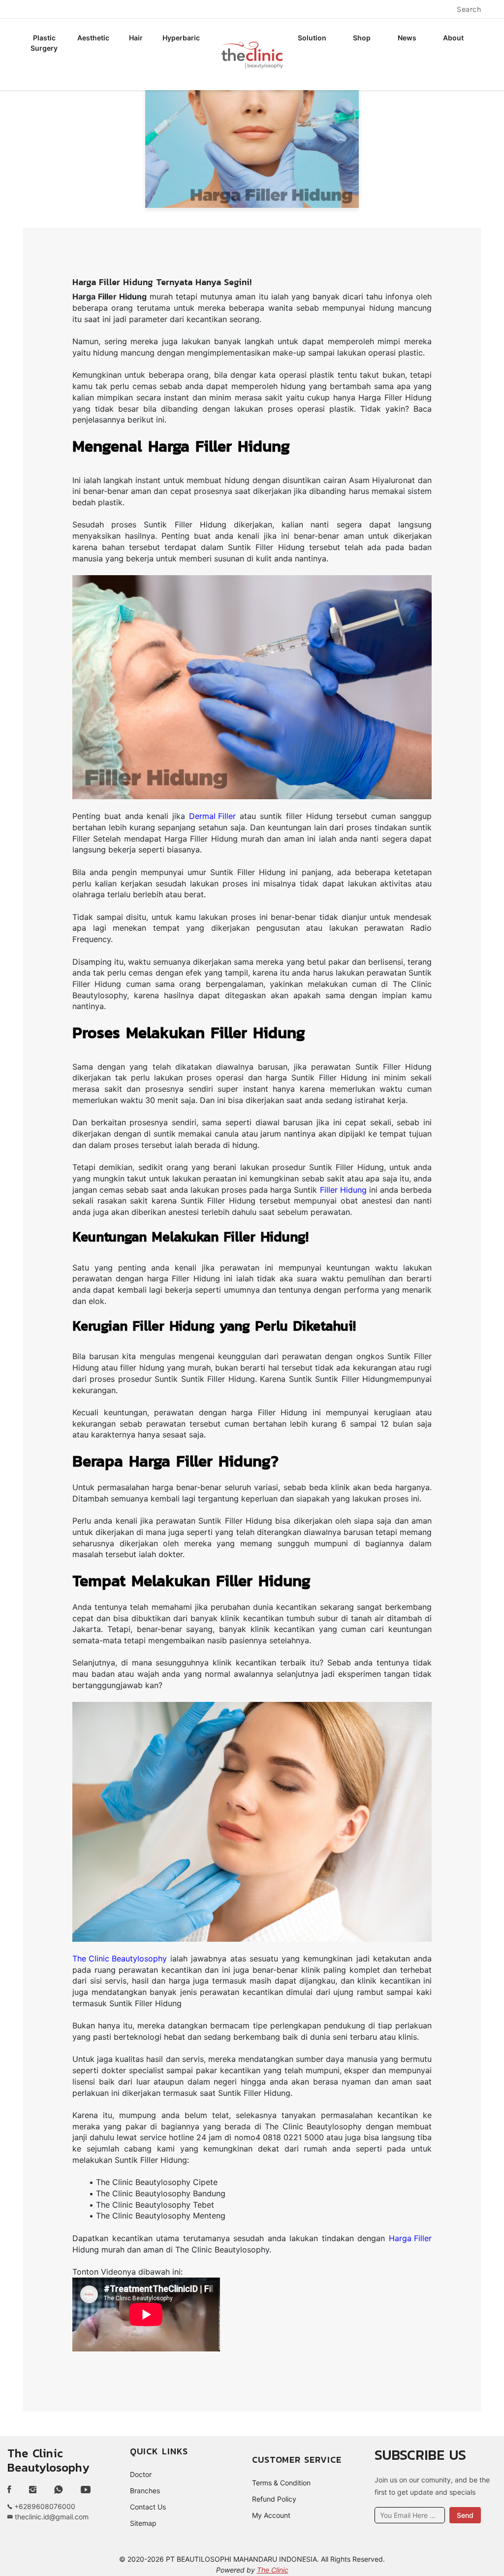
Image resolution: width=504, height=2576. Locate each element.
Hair (136, 38)
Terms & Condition (281, 2483)
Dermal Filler (212, 816)
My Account (271, 2515)
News (407, 38)
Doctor (141, 2474)
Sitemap (143, 2523)
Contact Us (148, 2507)
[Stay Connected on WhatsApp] (59, 2490)
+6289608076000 (44, 2506)
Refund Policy (274, 2499)
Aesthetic (93, 38)
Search (469, 9)
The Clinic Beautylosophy (120, 1958)
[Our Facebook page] (13, 2490)
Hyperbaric (181, 38)
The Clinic (273, 2570)
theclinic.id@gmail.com (51, 2517)
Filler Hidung (343, 1190)
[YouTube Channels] (86, 2490)
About (453, 38)
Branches (145, 2491)
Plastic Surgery (44, 43)
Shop (362, 38)
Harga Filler (410, 2238)
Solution (312, 38)
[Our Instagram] (33, 2490)
